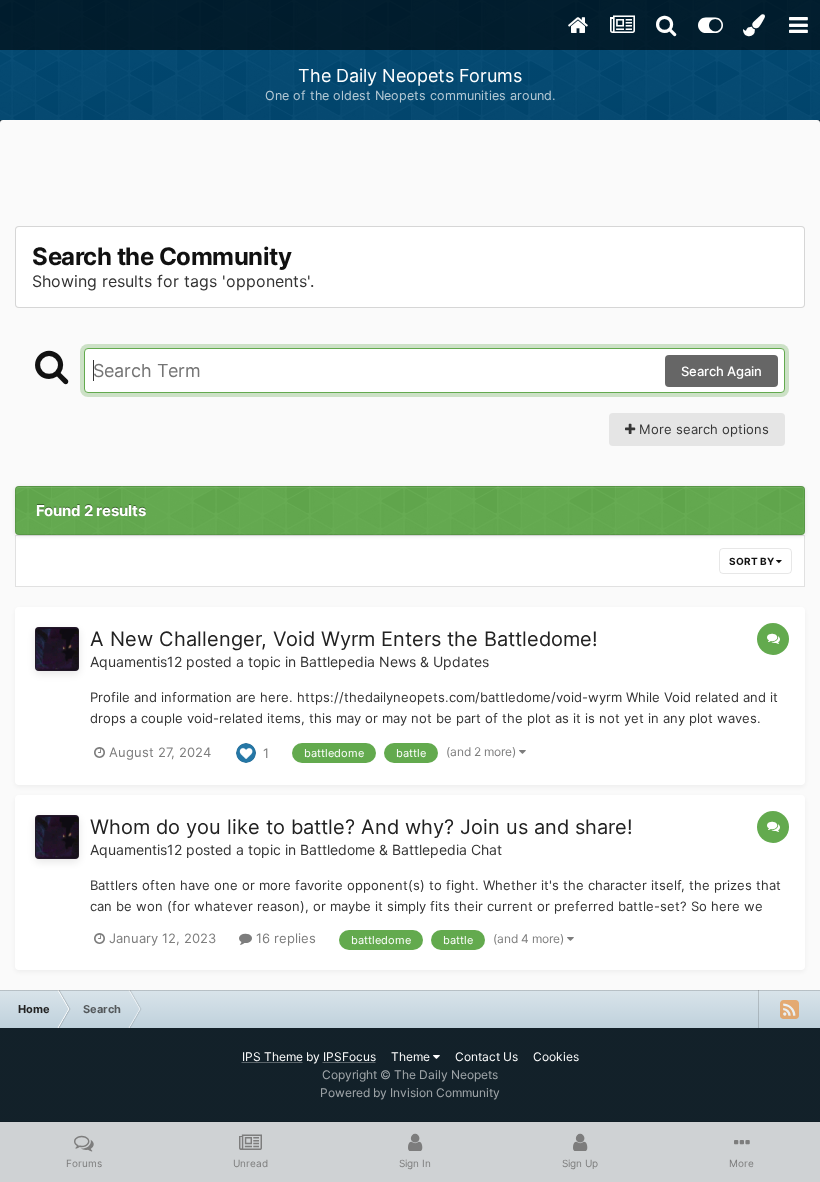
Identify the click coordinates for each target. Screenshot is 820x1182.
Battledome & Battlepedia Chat (401, 849)
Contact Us (486, 1056)
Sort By (752, 561)
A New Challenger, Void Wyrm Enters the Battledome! (344, 639)
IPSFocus (349, 1056)
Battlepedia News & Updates (394, 661)
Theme (412, 1056)
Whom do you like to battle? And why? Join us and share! (361, 827)
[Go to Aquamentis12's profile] (57, 649)
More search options (702, 429)
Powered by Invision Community (410, 1092)
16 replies (284, 938)
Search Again (721, 371)
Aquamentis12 (136, 661)
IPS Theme (272, 1056)
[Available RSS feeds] (789, 1009)
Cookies (556, 1056)
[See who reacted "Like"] (246, 751)
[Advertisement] (410, 175)
